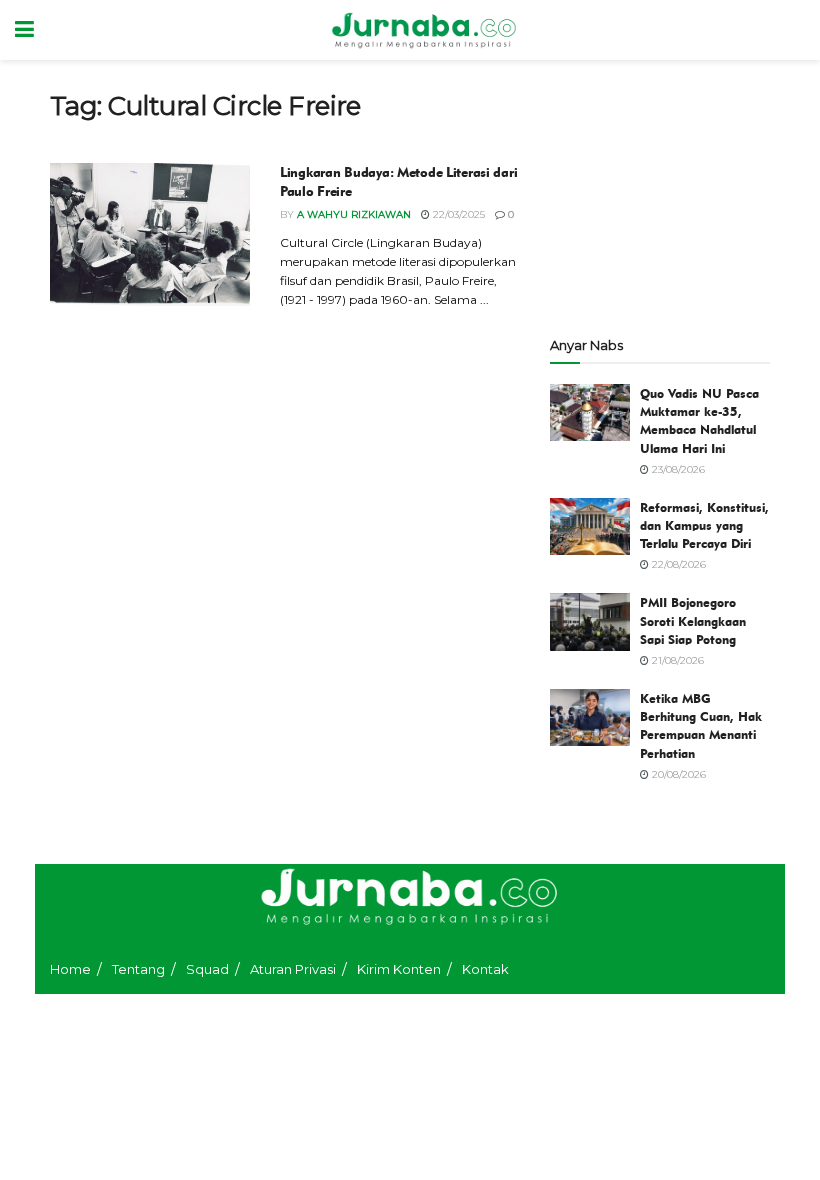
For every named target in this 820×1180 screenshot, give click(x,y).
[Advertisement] (660, 190)
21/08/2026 (676, 660)
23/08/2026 (677, 469)
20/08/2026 (677, 774)
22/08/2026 (677, 564)
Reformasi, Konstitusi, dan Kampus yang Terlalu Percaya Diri (704, 525)
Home (70, 969)
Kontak (485, 969)
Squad (207, 969)
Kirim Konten (399, 969)
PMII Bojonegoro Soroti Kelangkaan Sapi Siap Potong (693, 620)
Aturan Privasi (293, 969)
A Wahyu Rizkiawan (354, 214)
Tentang (138, 969)
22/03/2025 (457, 214)
